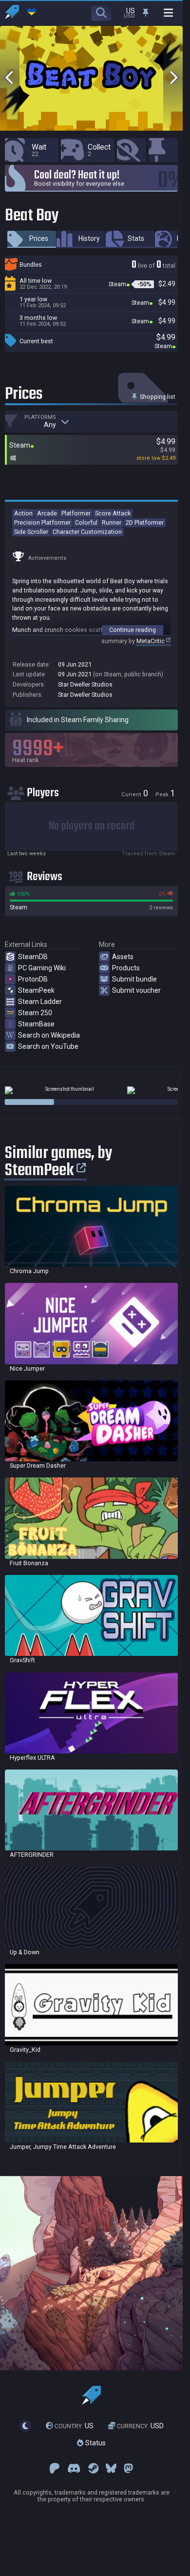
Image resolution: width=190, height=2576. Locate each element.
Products (126, 968)
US (74, 2426)
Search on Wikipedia (49, 1035)
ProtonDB (33, 979)
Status (95, 2443)
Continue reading (133, 630)
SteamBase (36, 1024)
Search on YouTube (48, 1046)
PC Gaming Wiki (42, 968)
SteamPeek (36, 990)
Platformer (76, 513)
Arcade (47, 513)
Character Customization (87, 532)
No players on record (92, 826)
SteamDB (33, 957)
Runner (112, 522)
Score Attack (113, 513)
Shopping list (157, 397)
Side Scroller (31, 532)
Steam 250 (35, 1013)
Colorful (86, 522)
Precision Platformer (42, 522)
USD (140, 2426)
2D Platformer (145, 522)
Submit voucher (136, 990)
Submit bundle (134, 979)
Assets (123, 957)
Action (23, 513)
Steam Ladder (40, 1002)
